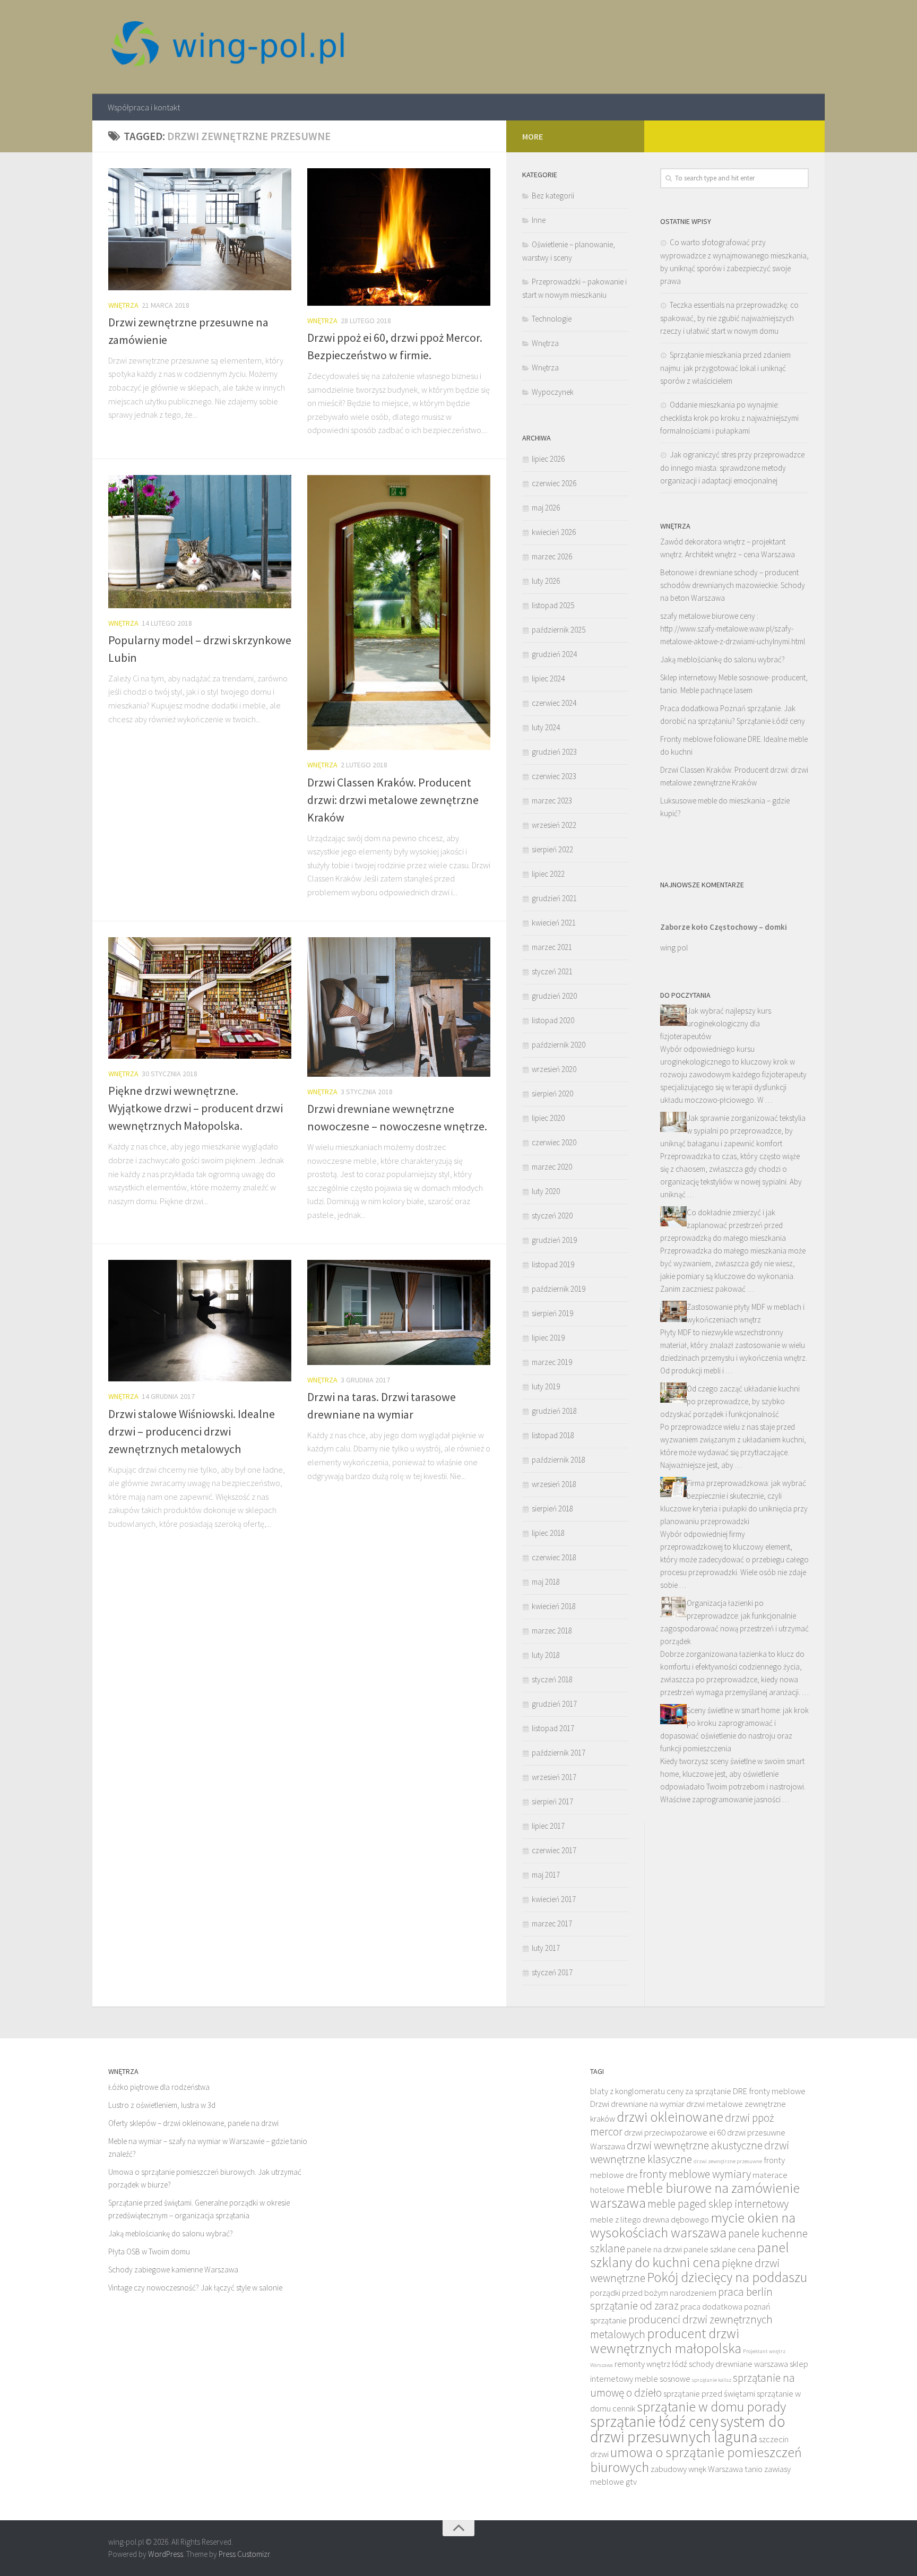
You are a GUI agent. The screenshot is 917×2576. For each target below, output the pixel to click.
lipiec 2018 (548, 1533)
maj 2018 (546, 1582)
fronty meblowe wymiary (695, 2174)
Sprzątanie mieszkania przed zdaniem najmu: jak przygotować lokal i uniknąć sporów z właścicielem (725, 368)
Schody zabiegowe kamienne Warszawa (173, 2270)
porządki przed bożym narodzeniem (653, 2293)
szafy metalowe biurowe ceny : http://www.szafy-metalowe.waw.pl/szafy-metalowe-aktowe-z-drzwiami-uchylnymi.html (733, 629)
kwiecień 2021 (554, 923)
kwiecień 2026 (554, 532)
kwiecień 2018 (554, 1606)
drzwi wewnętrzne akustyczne (695, 2145)
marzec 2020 (552, 1167)
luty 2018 (546, 1655)
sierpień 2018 (552, 1509)
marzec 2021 (552, 947)
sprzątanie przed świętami (709, 2394)
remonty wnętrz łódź (651, 2364)
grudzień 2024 (554, 654)
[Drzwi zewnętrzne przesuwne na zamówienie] (200, 229)
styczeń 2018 (552, 1679)
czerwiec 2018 (554, 1557)
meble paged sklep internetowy (718, 2204)
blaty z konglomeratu (628, 2091)
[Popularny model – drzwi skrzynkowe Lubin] (200, 542)
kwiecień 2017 (554, 1899)
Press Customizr (244, 2554)
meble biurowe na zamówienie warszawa (695, 2195)
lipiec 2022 (548, 874)
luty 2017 (546, 1948)
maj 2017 (546, 1875)
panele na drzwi (654, 2249)
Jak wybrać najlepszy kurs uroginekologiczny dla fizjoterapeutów (716, 1023)
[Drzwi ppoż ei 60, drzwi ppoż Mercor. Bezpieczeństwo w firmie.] (399, 237)
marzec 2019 (552, 1362)
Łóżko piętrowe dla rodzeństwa (159, 2087)
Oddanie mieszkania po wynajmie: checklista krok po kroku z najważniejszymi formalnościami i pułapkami (729, 418)
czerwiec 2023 (554, 776)
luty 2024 (546, 727)
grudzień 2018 (554, 1411)
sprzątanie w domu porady (711, 2407)
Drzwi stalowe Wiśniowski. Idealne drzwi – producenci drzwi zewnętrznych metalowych (192, 1431)
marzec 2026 (552, 556)
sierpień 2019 (552, 1313)
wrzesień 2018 (554, 1484)
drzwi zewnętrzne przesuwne (728, 2161)
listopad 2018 (553, 1435)
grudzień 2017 (554, 1704)
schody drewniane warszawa (738, 2364)
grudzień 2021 (554, 898)
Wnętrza (123, 305)
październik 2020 (559, 1045)
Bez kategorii (553, 196)
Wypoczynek (553, 392)
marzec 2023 (552, 801)
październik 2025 (559, 630)
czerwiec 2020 (554, 1142)
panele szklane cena (719, 2249)
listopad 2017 (553, 1728)
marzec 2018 (552, 1631)
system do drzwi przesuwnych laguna (688, 2429)
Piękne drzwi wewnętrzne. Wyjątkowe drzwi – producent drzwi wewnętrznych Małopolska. (196, 1108)
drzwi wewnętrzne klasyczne (690, 2152)
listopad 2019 (553, 1264)
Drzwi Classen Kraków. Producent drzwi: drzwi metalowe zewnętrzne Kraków (393, 800)
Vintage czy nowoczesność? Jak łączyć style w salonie (195, 2288)
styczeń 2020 (552, 1216)
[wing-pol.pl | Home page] (228, 47)
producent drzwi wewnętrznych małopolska (666, 2341)
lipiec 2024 (548, 678)
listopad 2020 (553, 1020)
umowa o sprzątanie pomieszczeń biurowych (696, 2460)
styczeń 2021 (552, 971)
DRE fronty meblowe (769, 2091)
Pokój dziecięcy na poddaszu (727, 2277)
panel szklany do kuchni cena (690, 2255)
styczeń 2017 (552, 1972)
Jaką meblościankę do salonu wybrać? (723, 659)
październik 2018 (559, 1460)
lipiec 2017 (548, 1826)
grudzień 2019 (554, 1240)
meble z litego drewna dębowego (650, 2220)
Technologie (552, 319)
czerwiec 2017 (554, 1850)
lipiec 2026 (548, 459)
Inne (539, 220)
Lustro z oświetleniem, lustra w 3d (162, 2105)
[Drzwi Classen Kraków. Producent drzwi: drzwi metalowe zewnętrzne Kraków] (399, 613)
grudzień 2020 (554, 996)
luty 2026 (546, 581)
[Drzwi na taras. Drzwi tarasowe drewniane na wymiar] (399, 1312)
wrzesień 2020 (554, 1069)
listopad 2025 (553, 605)
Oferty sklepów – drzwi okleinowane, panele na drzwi (193, 2123)
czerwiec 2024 (554, 703)
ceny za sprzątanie (699, 2091)
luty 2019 (546, 1386)
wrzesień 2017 (554, 1777)
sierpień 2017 (552, 1801)
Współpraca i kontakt (144, 107)
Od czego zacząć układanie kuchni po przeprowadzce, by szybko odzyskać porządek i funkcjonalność (730, 1401)
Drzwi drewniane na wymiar (637, 2104)
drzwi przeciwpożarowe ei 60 (675, 2133)
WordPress (166, 2554)
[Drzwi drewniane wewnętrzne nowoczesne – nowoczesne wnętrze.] (399, 1007)
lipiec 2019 (548, 1338)
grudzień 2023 (554, 752)
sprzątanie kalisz (712, 2380)
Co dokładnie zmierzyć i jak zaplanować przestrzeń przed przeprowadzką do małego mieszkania (723, 1225)
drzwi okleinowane (670, 2117)
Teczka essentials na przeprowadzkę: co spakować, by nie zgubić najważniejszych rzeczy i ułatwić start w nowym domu (729, 318)
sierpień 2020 (552, 1093)
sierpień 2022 (552, 849)
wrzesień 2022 (554, 825)
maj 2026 (546, 508)
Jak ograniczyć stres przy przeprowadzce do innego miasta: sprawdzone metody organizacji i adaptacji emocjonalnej (732, 468)
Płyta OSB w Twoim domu (149, 2251)
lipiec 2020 (548, 1118)
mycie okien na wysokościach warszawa (693, 2225)
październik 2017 (559, 1753)
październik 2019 (559, 1289)
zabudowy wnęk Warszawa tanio (707, 2469)
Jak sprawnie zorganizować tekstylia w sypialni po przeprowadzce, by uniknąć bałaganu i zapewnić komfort (733, 1131)
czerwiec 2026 (554, 483)
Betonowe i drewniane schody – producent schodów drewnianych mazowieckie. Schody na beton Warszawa (733, 585)
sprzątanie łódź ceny (654, 2421)
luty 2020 (546, 1191)
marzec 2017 (552, 1924)
